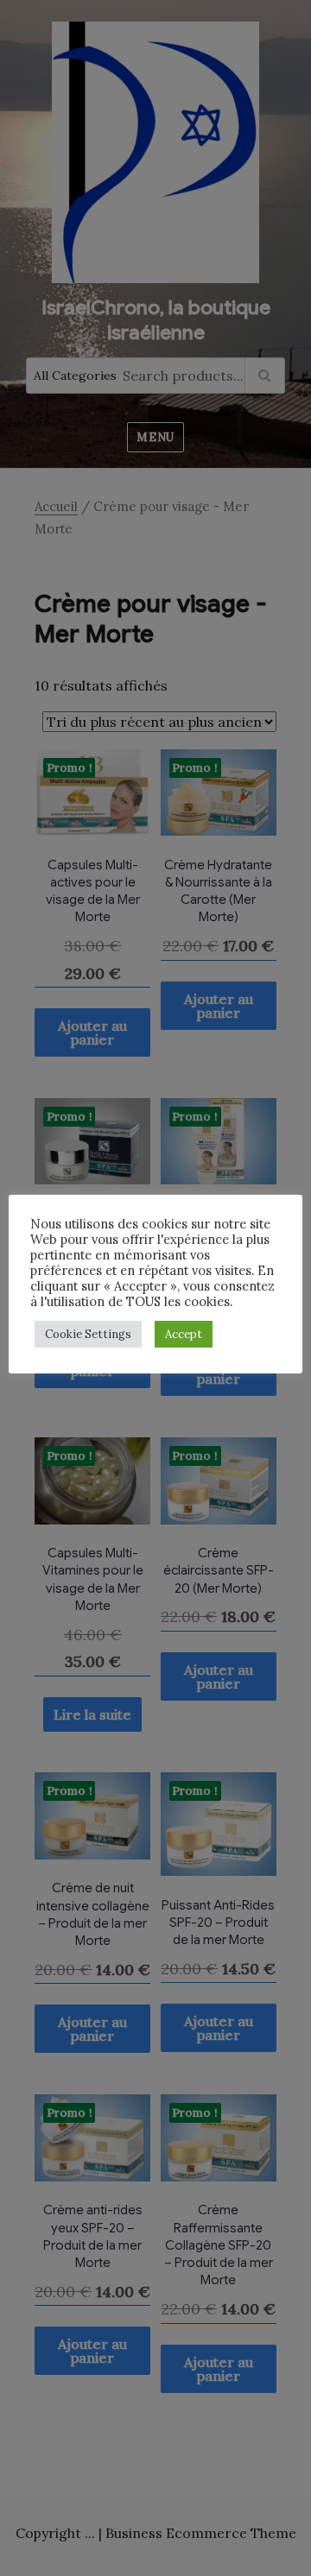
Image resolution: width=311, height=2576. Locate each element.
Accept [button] (184, 1334)
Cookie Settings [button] (88, 1334)
